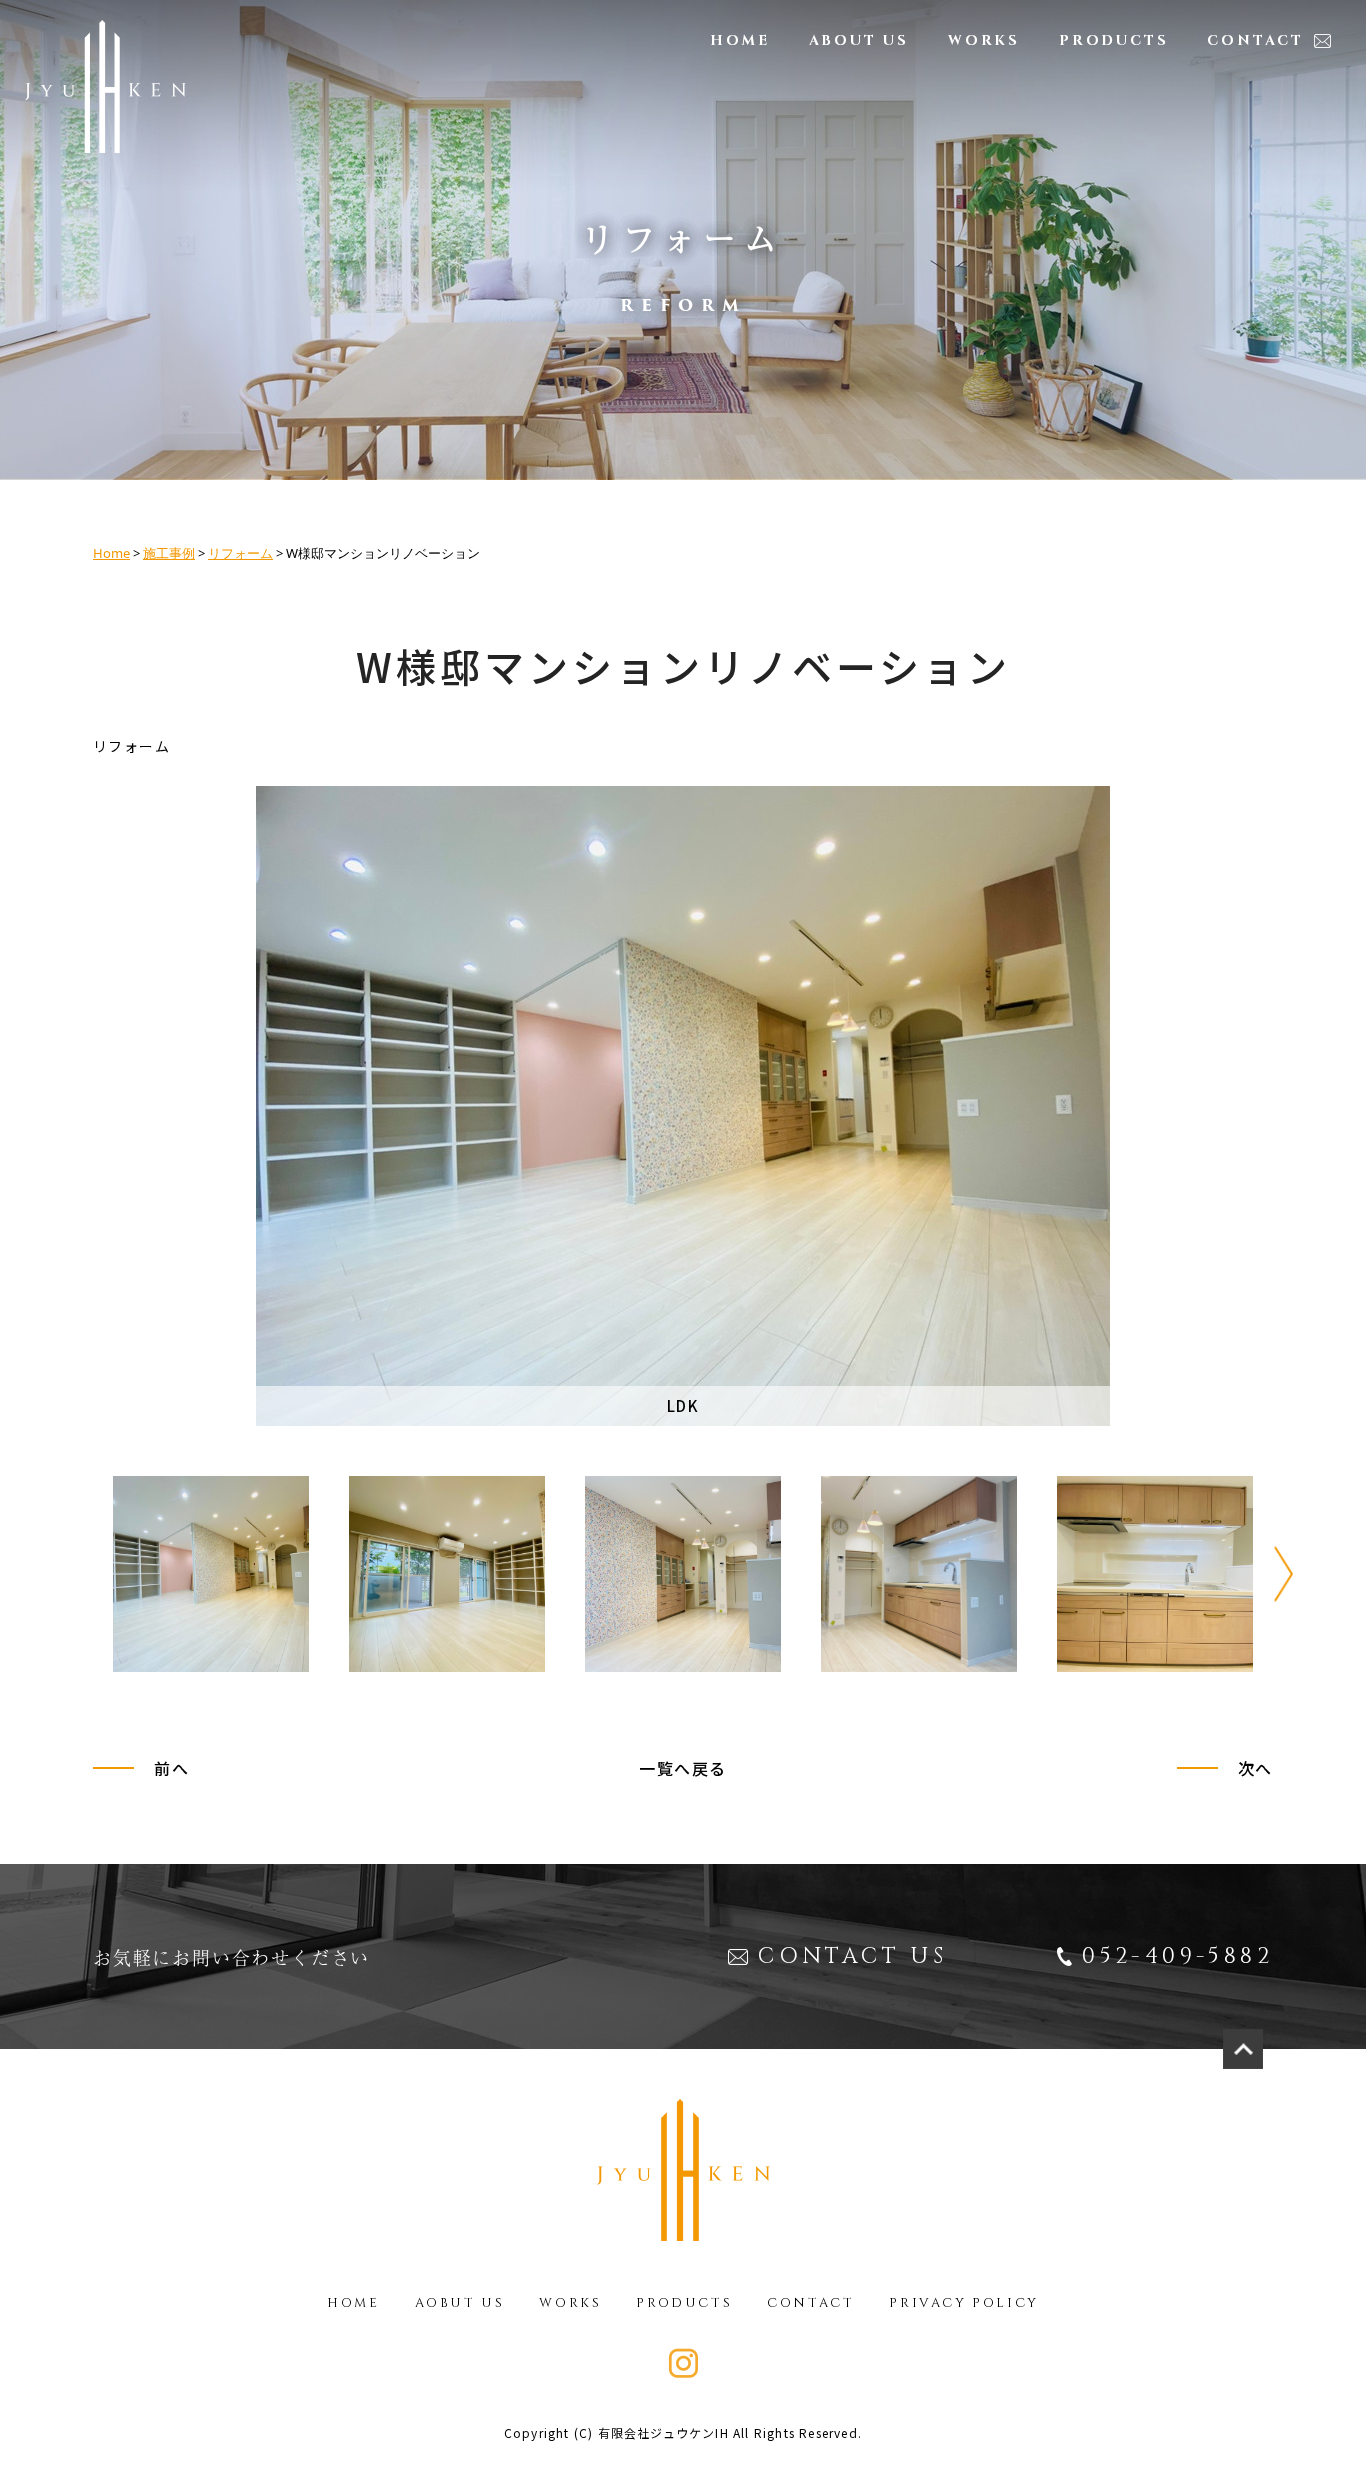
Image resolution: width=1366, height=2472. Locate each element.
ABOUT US (859, 40)
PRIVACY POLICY (963, 2303)
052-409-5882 (1177, 1956)
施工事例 (169, 553)
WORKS (984, 40)
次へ (1255, 1768)
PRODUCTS (1113, 40)
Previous (82, 1573)
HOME (739, 40)
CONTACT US (852, 1956)
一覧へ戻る (683, 1768)
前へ (171, 1768)
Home (111, 553)
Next (1283, 1573)
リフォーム (240, 553)
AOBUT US (460, 2303)
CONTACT (1255, 40)
